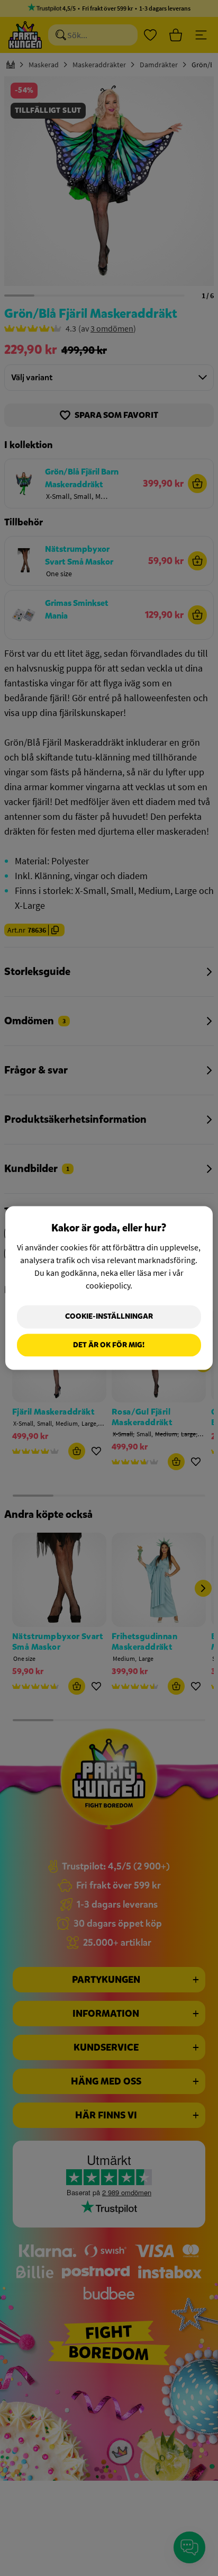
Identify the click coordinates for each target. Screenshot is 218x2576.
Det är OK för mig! (109, 1345)
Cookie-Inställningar (109, 1316)
